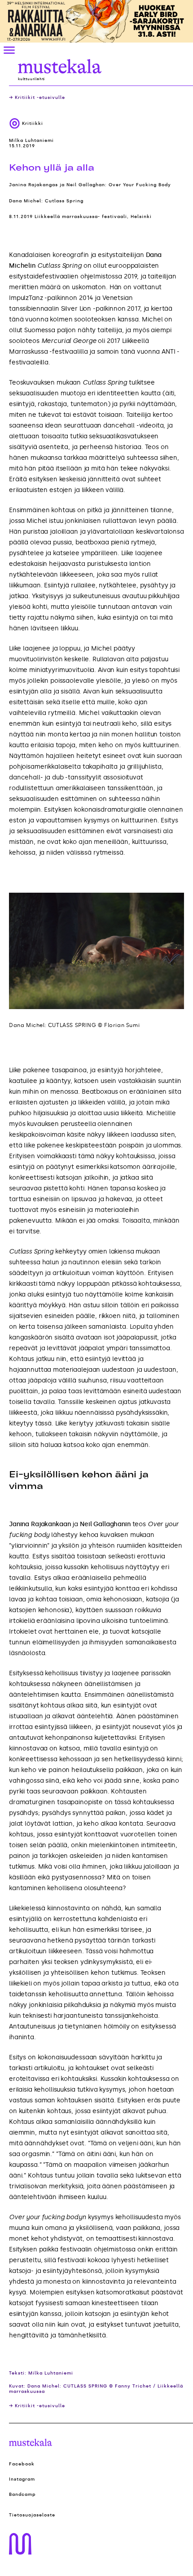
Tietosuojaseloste (32, 2515)
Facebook (22, 2464)
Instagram (22, 2479)
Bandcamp (22, 2495)
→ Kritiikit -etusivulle (37, 98)
